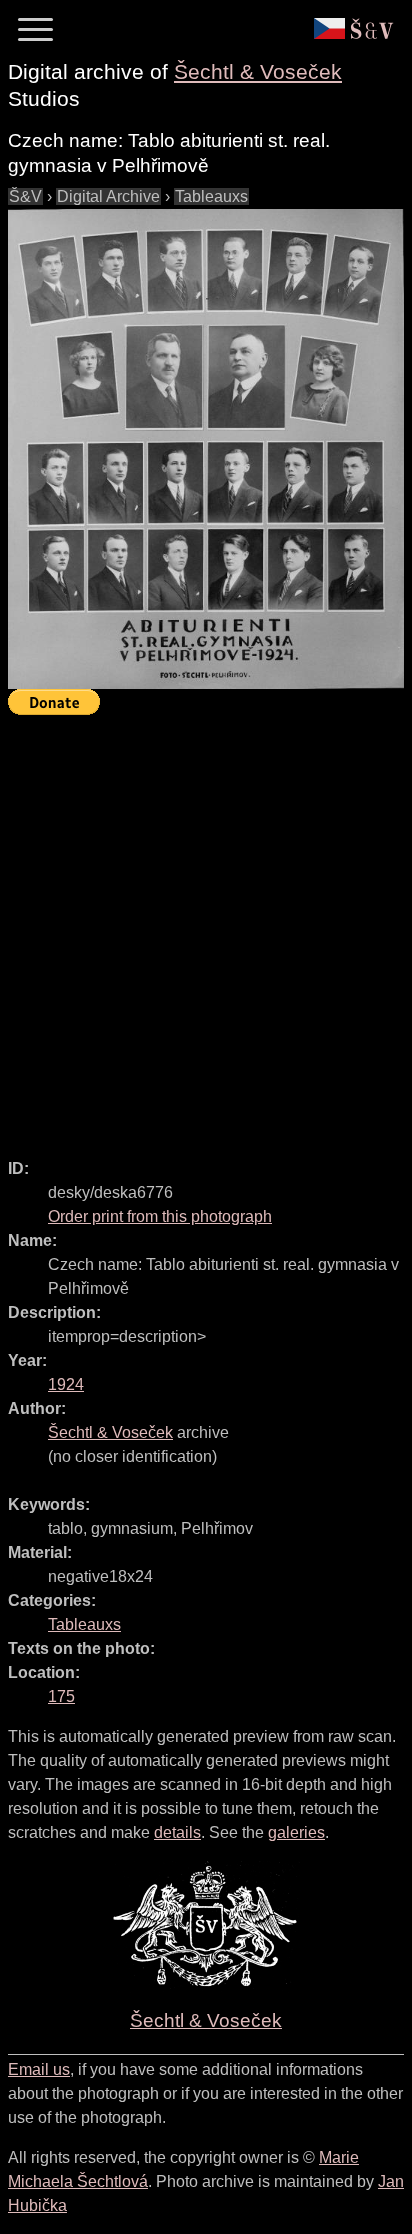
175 (61, 1696)
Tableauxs (211, 196)
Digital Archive (108, 196)
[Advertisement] (206, 928)
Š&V (25, 196)
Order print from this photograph (160, 1216)
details (177, 1832)
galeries (296, 1832)
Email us (39, 2069)
